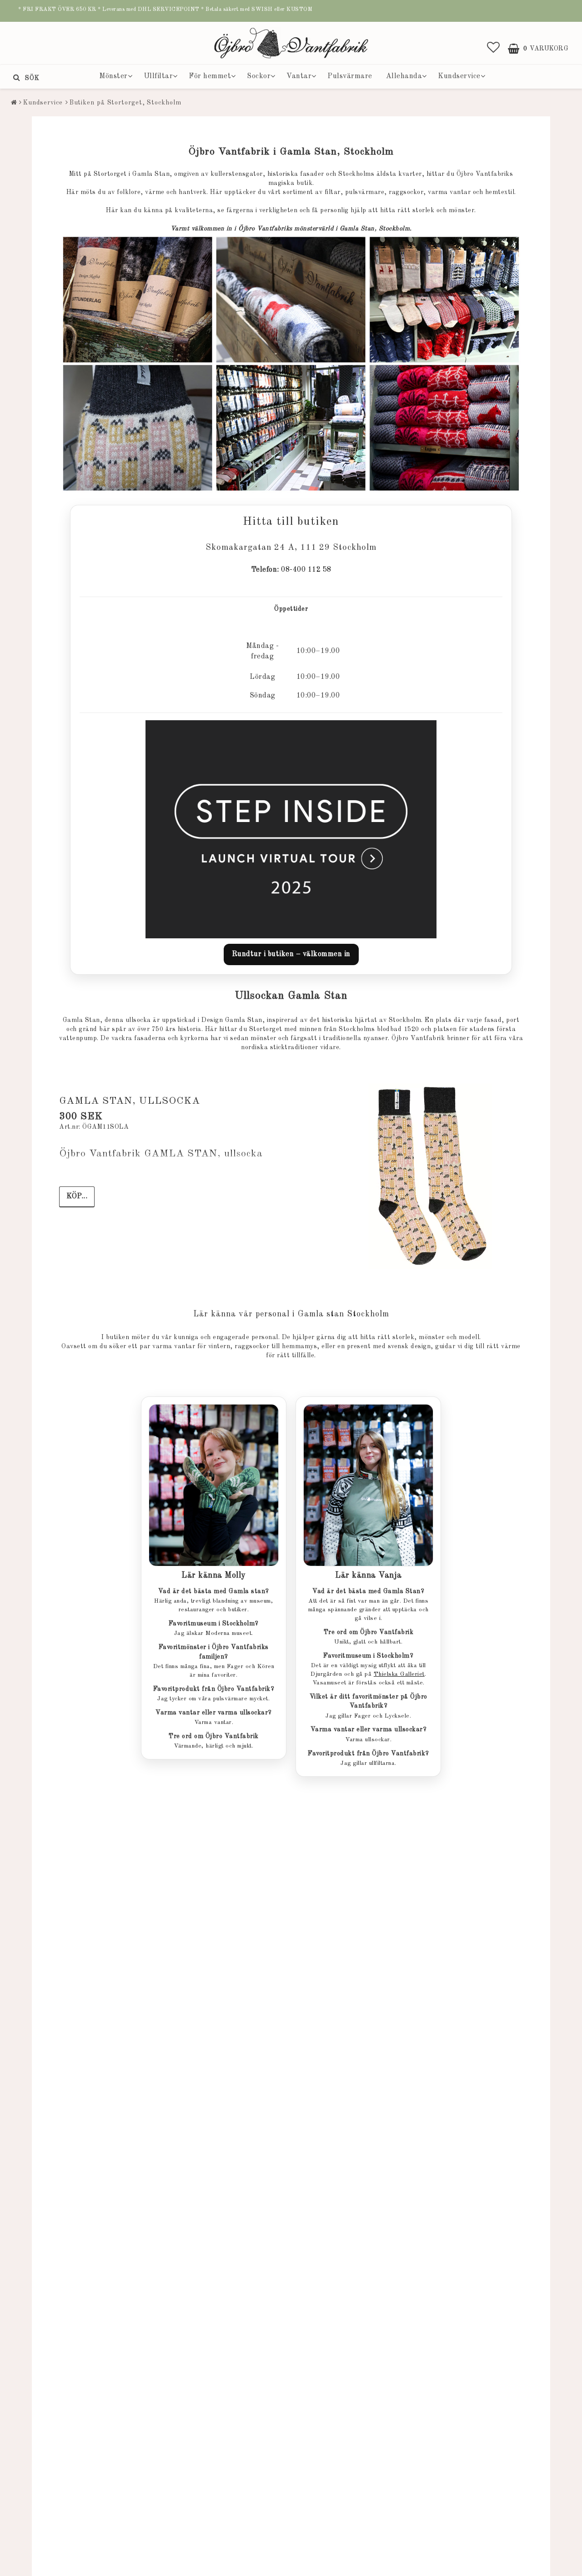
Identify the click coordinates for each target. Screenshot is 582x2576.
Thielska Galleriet (399, 1674)
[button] (494, 49)
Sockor (259, 76)
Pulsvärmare (350, 76)
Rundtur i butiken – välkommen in (291, 954)
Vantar (299, 76)
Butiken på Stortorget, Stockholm (125, 103)
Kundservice (459, 76)
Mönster (113, 76)
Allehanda (404, 76)
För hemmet (210, 76)
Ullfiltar (158, 76)
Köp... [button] (77, 1196)
